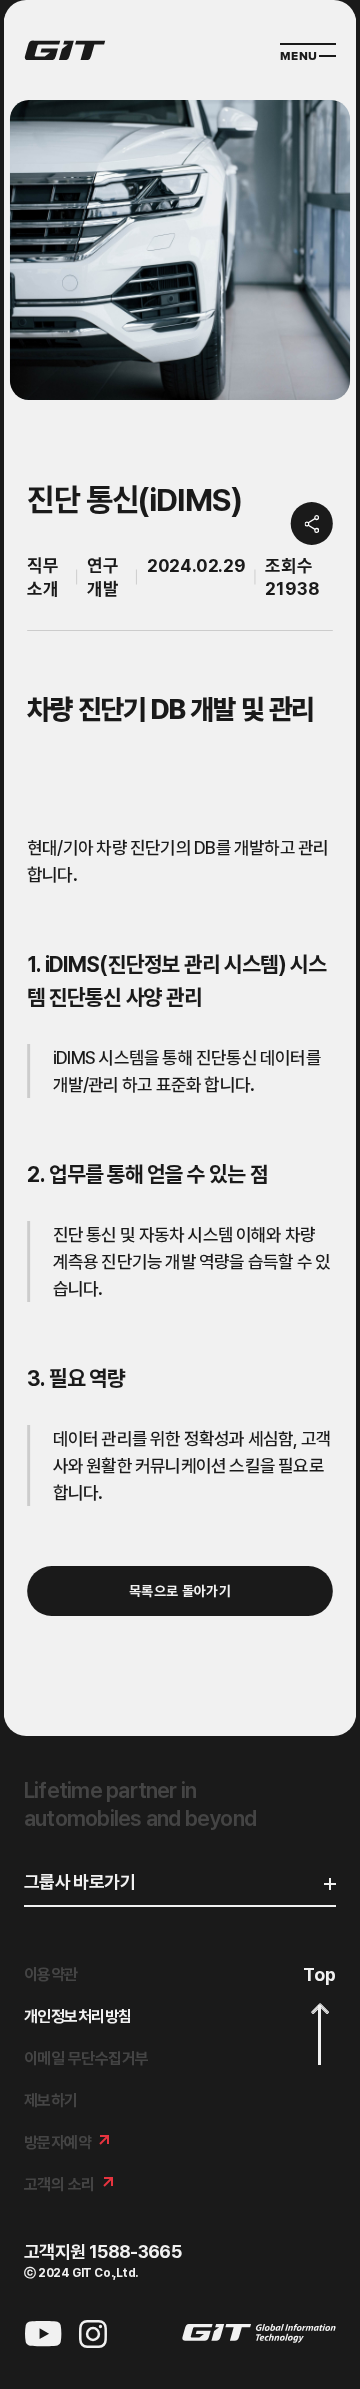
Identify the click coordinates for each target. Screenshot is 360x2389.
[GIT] (65, 50)
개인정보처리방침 (78, 2016)
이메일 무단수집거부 (86, 2058)
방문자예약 (57, 2142)
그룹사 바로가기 (79, 1882)
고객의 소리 (59, 2184)
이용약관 (51, 1974)
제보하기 (51, 2100)
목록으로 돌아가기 (180, 1591)
